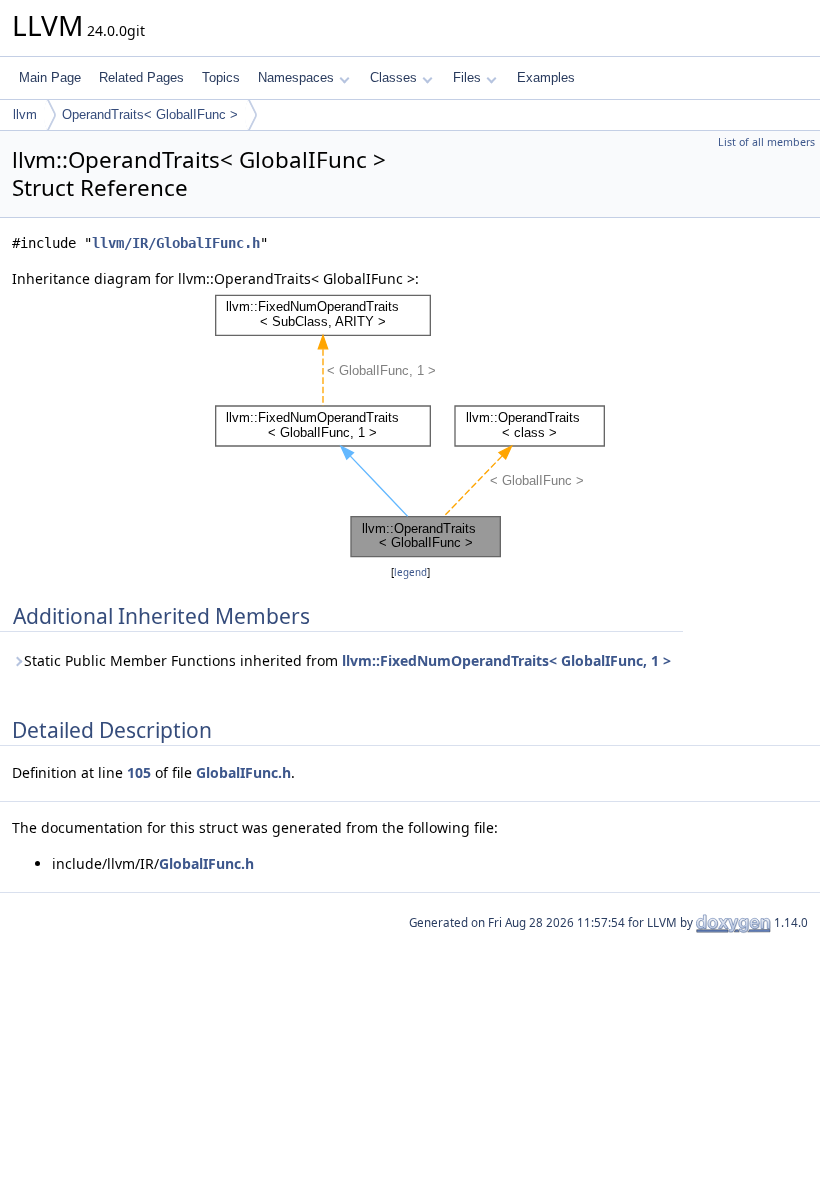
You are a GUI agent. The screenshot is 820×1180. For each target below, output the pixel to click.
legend (410, 572)
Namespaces (296, 77)
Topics (221, 77)
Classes (393, 77)
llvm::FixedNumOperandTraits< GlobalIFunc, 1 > (506, 660)
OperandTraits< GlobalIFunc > (150, 114)
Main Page (50, 77)
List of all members (766, 142)
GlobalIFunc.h (243, 772)
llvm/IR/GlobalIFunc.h (176, 243)
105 (139, 772)
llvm (25, 114)
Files (467, 77)
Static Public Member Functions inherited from (347, 660)
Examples (546, 77)
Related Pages (141, 77)
